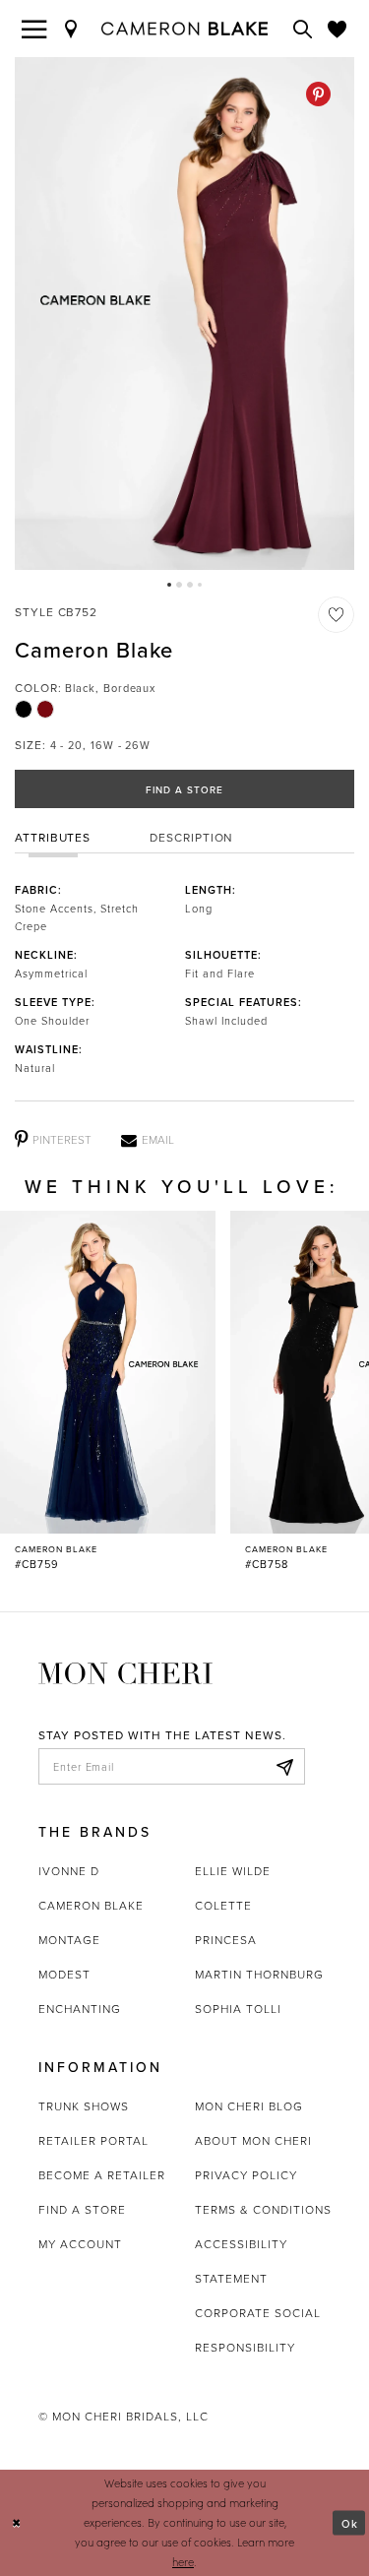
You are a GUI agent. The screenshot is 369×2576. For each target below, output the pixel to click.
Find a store (82, 2209)
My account (80, 2244)
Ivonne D (69, 1871)
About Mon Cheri (253, 2140)
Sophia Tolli (238, 2009)
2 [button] (179, 585)
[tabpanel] (184, 314)
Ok (350, 2523)
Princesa (226, 1940)
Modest (64, 1974)
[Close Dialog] (17, 2523)
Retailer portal (93, 2140)
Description (191, 837)
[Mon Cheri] (125, 1672)
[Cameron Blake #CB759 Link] (108, 1391)
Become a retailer (102, 2175)
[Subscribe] (284, 1767)
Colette (223, 1905)
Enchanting (80, 2009)
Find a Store (184, 789)
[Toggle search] (303, 29)
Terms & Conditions (263, 2209)
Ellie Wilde (233, 1871)
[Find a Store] (72, 29)
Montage (69, 1940)
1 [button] (169, 585)
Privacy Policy (246, 2175)
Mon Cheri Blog (249, 2106)
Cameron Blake (91, 1905)
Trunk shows (84, 2106)
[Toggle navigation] (34, 29)
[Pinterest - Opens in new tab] (318, 94)
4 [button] (200, 585)
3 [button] (190, 585)
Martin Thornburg (259, 1974)
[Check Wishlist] (338, 29)
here (183, 2562)
